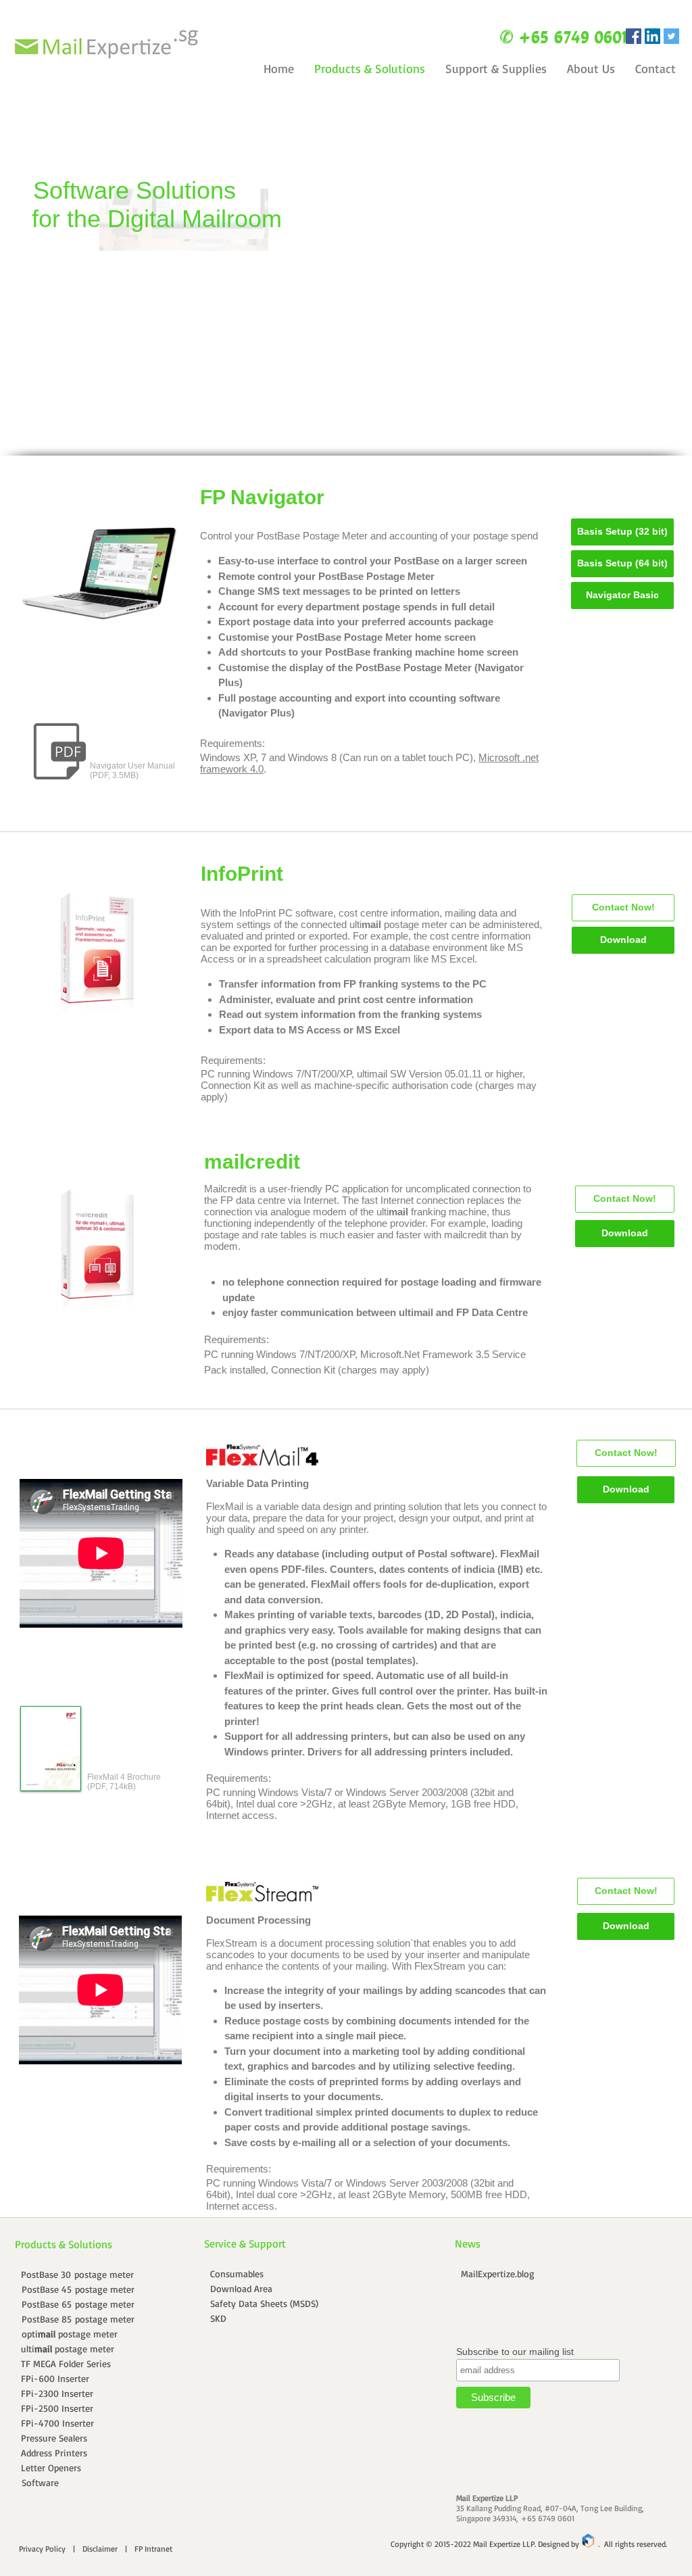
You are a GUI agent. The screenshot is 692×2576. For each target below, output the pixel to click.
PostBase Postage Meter (312, 536)
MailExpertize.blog (498, 2274)
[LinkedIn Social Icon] (652, 36)
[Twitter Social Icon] (671, 36)
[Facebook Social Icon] (634, 36)
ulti (365, 924)
